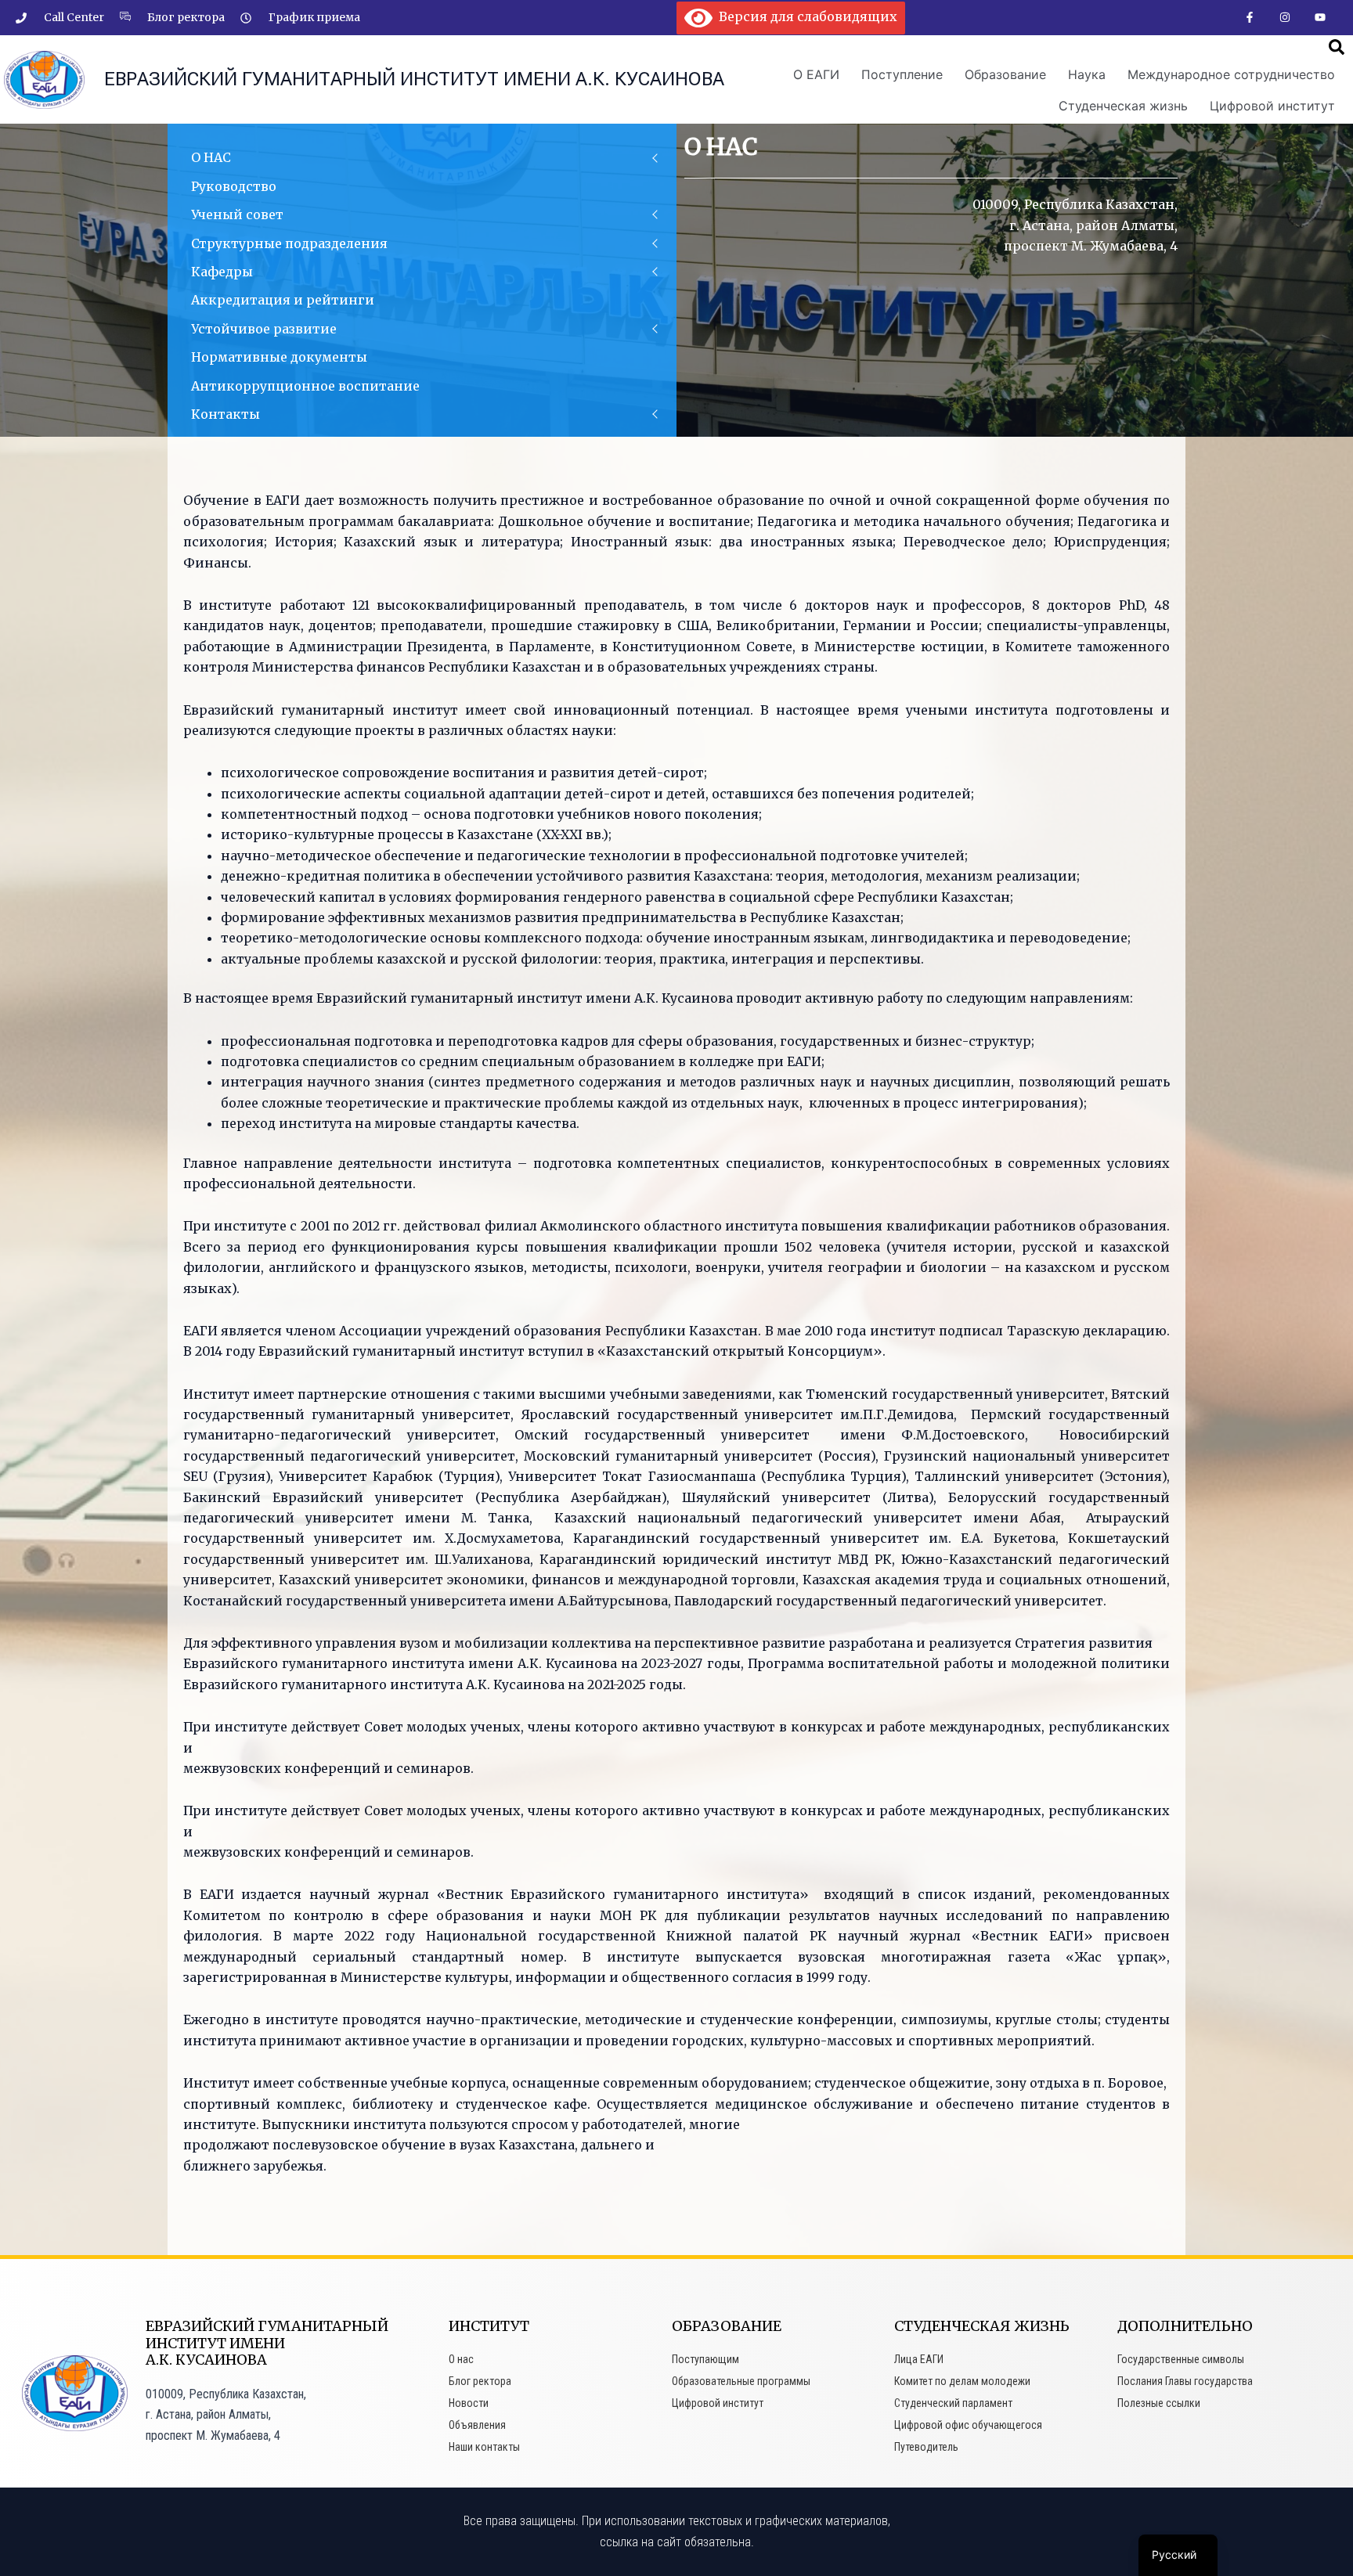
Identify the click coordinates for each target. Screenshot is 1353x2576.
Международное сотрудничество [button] (1231, 74)
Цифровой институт (1272, 106)
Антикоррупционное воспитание (305, 386)
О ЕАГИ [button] (816, 74)
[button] (1337, 47)
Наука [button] (1087, 74)
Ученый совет (237, 214)
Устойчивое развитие (264, 329)
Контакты (225, 414)
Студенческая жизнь (1123, 106)
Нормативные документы (279, 357)
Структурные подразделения (289, 243)
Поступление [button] (902, 74)
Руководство (234, 186)
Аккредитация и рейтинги (283, 300)
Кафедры (222, 272)
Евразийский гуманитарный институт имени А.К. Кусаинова (414, 79)
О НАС (211, 157)
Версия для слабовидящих (805, 16)
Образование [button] (1005, 74)
